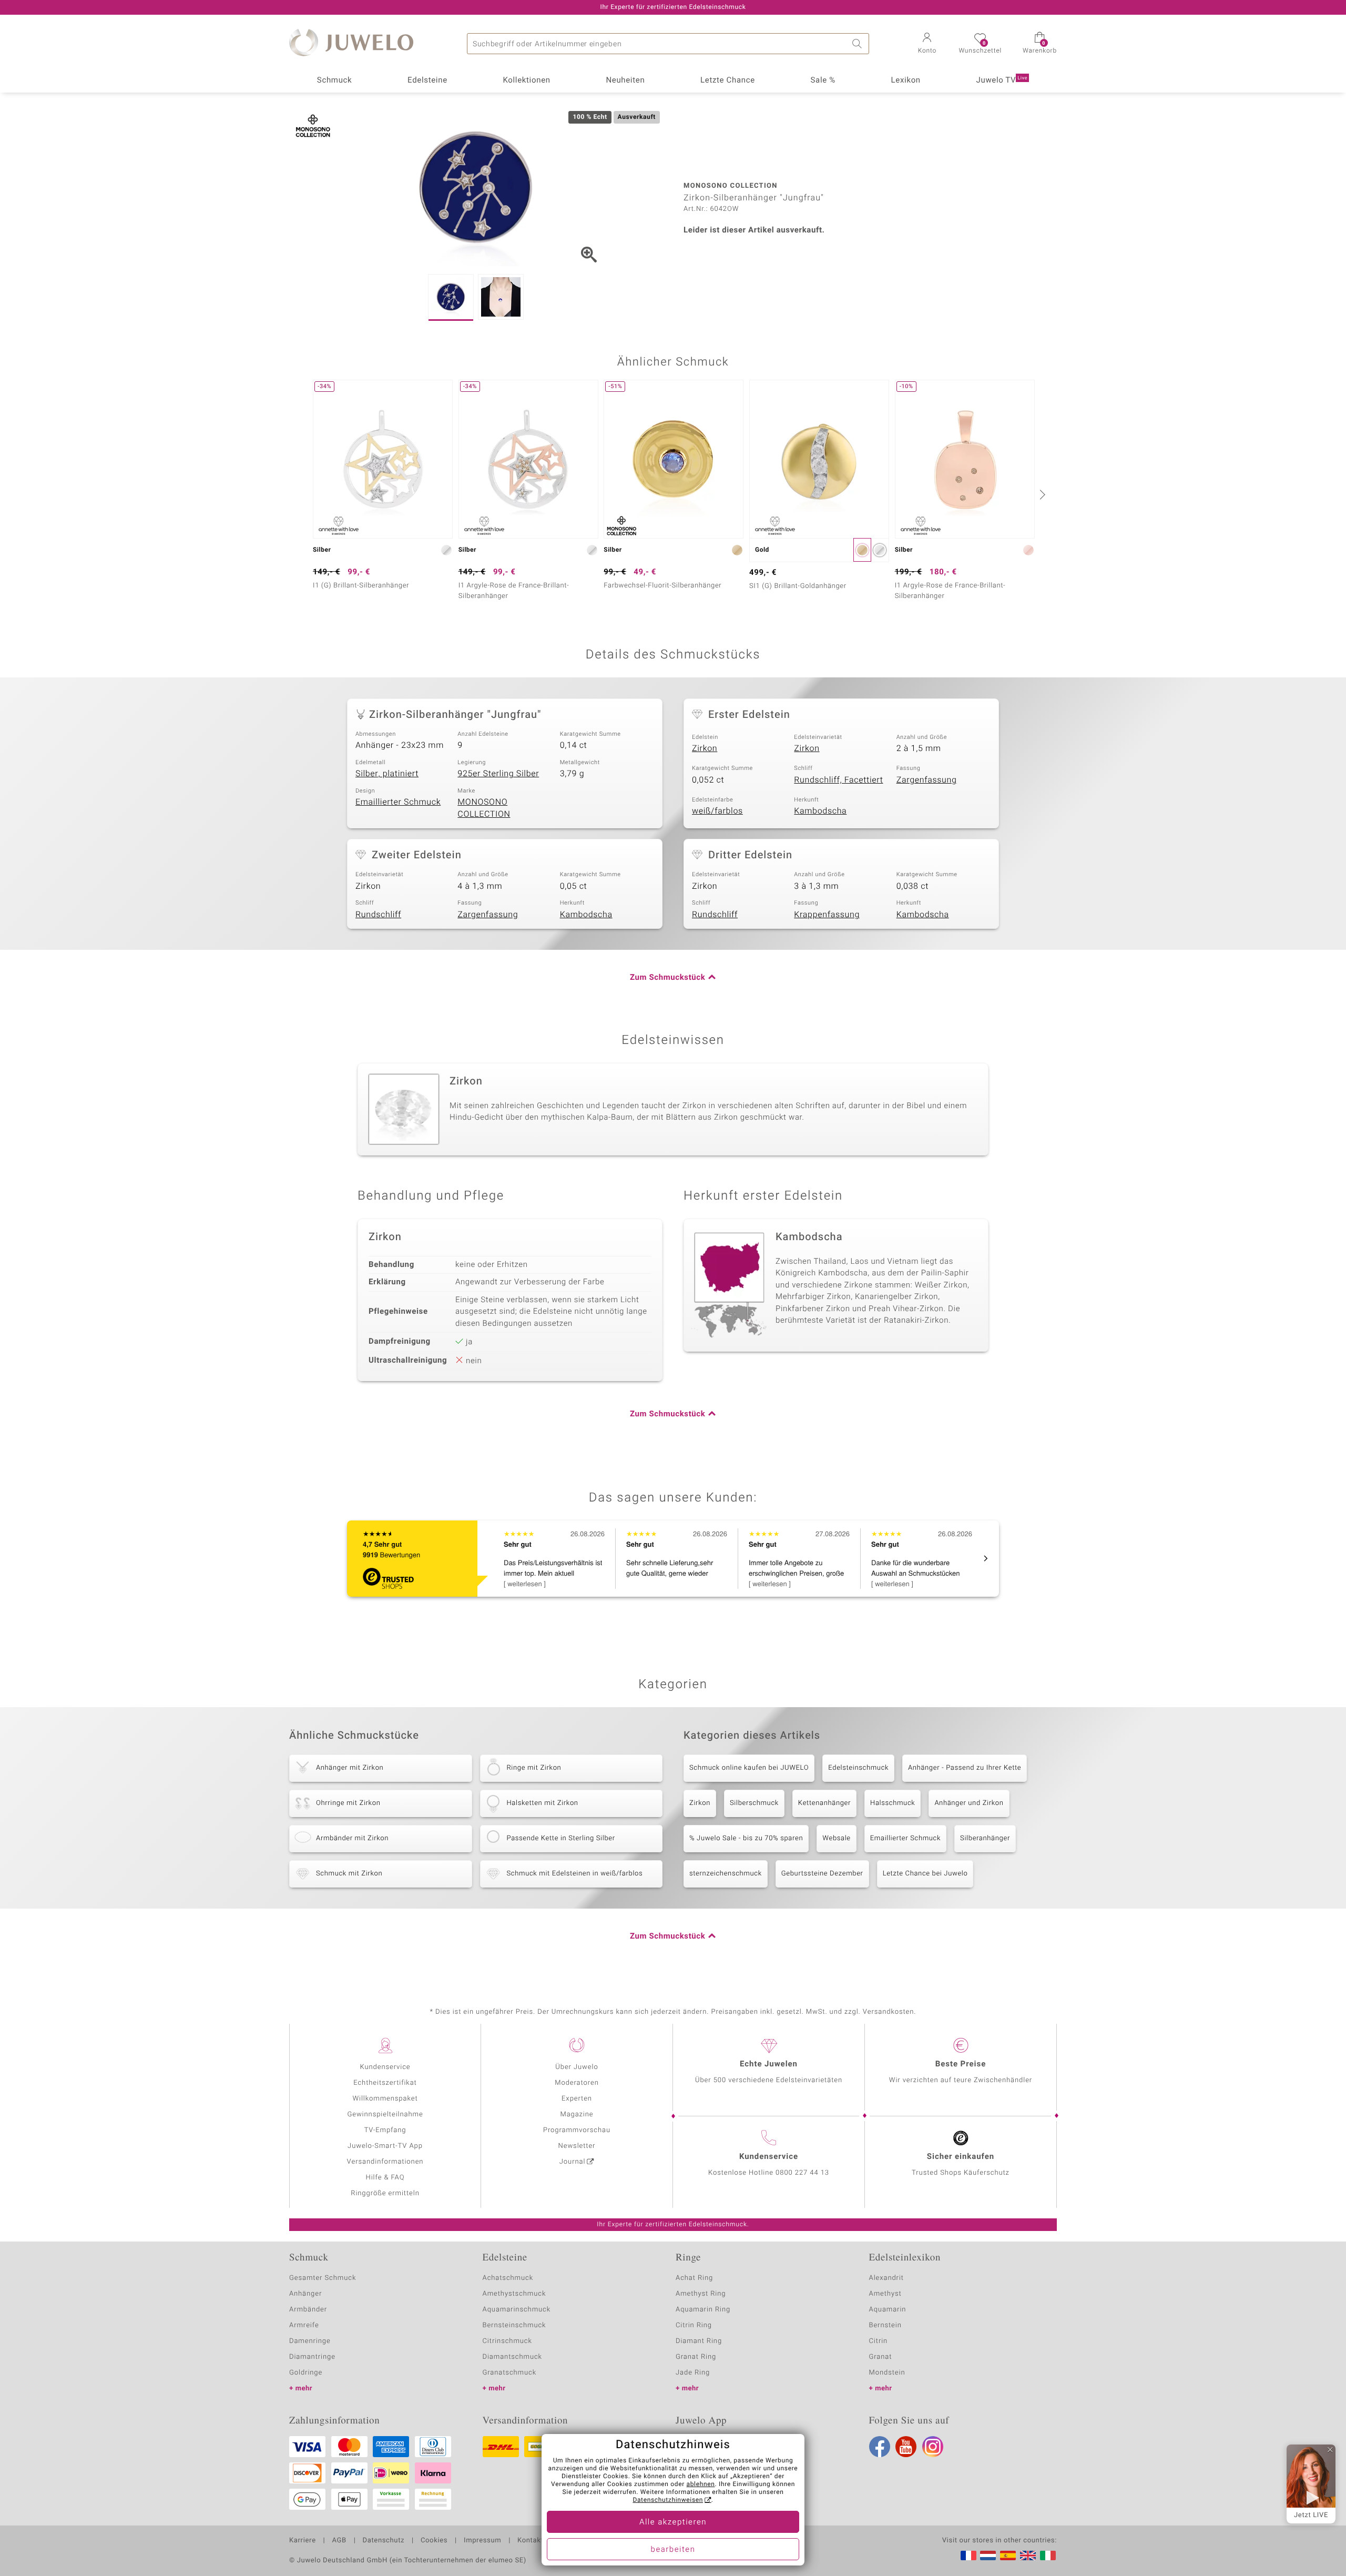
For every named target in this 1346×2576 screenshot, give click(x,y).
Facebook (880, 2447)
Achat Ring (694, 2278)
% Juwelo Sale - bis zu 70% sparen (746, 1838)
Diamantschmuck (512, 2357)
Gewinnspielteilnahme (385, 2114)
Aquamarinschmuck (517, 2310)
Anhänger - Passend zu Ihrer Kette (965, 1768)
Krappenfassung (827, 915)
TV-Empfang (385, 2130)
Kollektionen (527, 80)
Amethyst (885, 2294)
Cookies (434, 2541)
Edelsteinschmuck (858, 1768)
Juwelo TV (1002, 80)
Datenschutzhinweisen (668, 2500)
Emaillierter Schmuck (398, 802)
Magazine (577, 2114)
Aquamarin (888, 2310)
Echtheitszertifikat (385, 2083)
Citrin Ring (694, 2325)
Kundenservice (385, 2067)
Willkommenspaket (385, 2099)
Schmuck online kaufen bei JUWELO (749, 1768)
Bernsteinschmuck (514, 2325)
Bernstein (885, 2325)
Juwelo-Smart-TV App (385, 2146)
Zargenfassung (927, 780)
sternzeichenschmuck (726, 1874)
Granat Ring (696, 2357)
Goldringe (306, 2373)
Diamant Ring (699, 2341)
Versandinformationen (385, 2162)
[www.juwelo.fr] (968, 2555)
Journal (573, 2162)
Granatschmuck (510, 2373)
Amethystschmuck (514, 2294)
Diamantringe (312, 2357)
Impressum (482, 2541)
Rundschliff (378, 915)
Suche (859, 44)
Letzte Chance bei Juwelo (925, 1874)
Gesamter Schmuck (323, 2278)
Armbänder (308, 2310)
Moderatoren (577, 2083)
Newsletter (577, 2146)
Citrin (879, 2341)
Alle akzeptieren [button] (673, 2522)
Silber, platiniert (387, 774)
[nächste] (1041, 494)
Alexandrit (886, 2278)
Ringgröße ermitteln (385, 2193)
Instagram (933, 2447)
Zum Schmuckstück (667, 978)
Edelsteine (427, 80)
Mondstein (887, 2373)
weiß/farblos (717, 811)
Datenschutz (384, 2541)
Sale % (823, 80)
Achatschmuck (508, 2278)
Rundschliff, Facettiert (838, 780)
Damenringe (310, 2341)
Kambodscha (820, 811)
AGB (339, 2541)
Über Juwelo (577, 2067)
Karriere (303, 2541)
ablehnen (701, 2484)
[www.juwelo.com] (1028, 2555)
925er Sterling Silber (498, 774)
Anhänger (305, 2294)
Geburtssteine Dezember (822, 1874)
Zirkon (705, 748)
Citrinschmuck (507, 2341)
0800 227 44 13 (802, 2173)
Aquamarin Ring (703, 2310)
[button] (927, 44)
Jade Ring (693, 2373)
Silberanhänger (985, 1838)
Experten (577, 2099)
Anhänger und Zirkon (969, 1803)
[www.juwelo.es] (1008, 2555)
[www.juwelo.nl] (988, 2555)
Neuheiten (625, 80)
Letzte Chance (728, 80)
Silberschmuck (754, 1803)
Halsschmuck (893, 1803)
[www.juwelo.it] (1048, 2555)
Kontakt (530, 2541)
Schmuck (334, 80)
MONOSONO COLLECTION (484, 808)
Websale (837, 1838)
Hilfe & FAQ (385, 2178)
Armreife (304, 2325)
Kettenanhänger (824, 1803)
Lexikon (906, 80)
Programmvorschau (577, 2130)
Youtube (906, 2447)
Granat (881, 2357)
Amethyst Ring (701, 2294)
